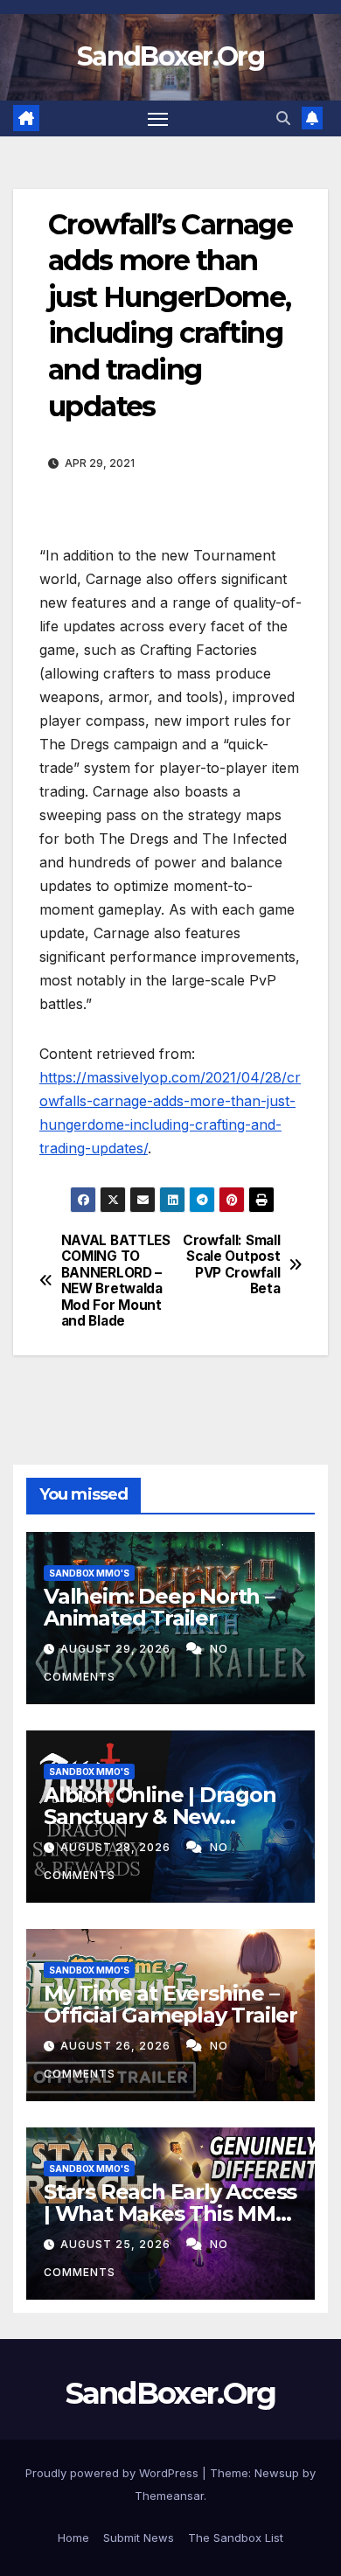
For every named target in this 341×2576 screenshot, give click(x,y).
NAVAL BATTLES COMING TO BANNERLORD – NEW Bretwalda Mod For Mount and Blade (116, 1281)
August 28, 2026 (117, 1847)
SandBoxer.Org (170, 56)
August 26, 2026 (117, 2046)
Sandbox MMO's (89, 1573)
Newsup (277, 2473)
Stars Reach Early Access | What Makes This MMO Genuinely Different (170, 2214)
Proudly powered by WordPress (114, 2473)
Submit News (139, 2538)
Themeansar (169, 2496)
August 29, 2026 (117, 1649)
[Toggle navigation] (158, 119)
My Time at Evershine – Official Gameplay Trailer (170, 2004)
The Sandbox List (236, 2538)
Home (73, 2538)
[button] (283, 118)
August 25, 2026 (117, 2244)
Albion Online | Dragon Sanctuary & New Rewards (160, 1817)
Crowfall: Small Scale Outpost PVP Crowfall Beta (231, 1265)
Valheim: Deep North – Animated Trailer (159, 1607)
